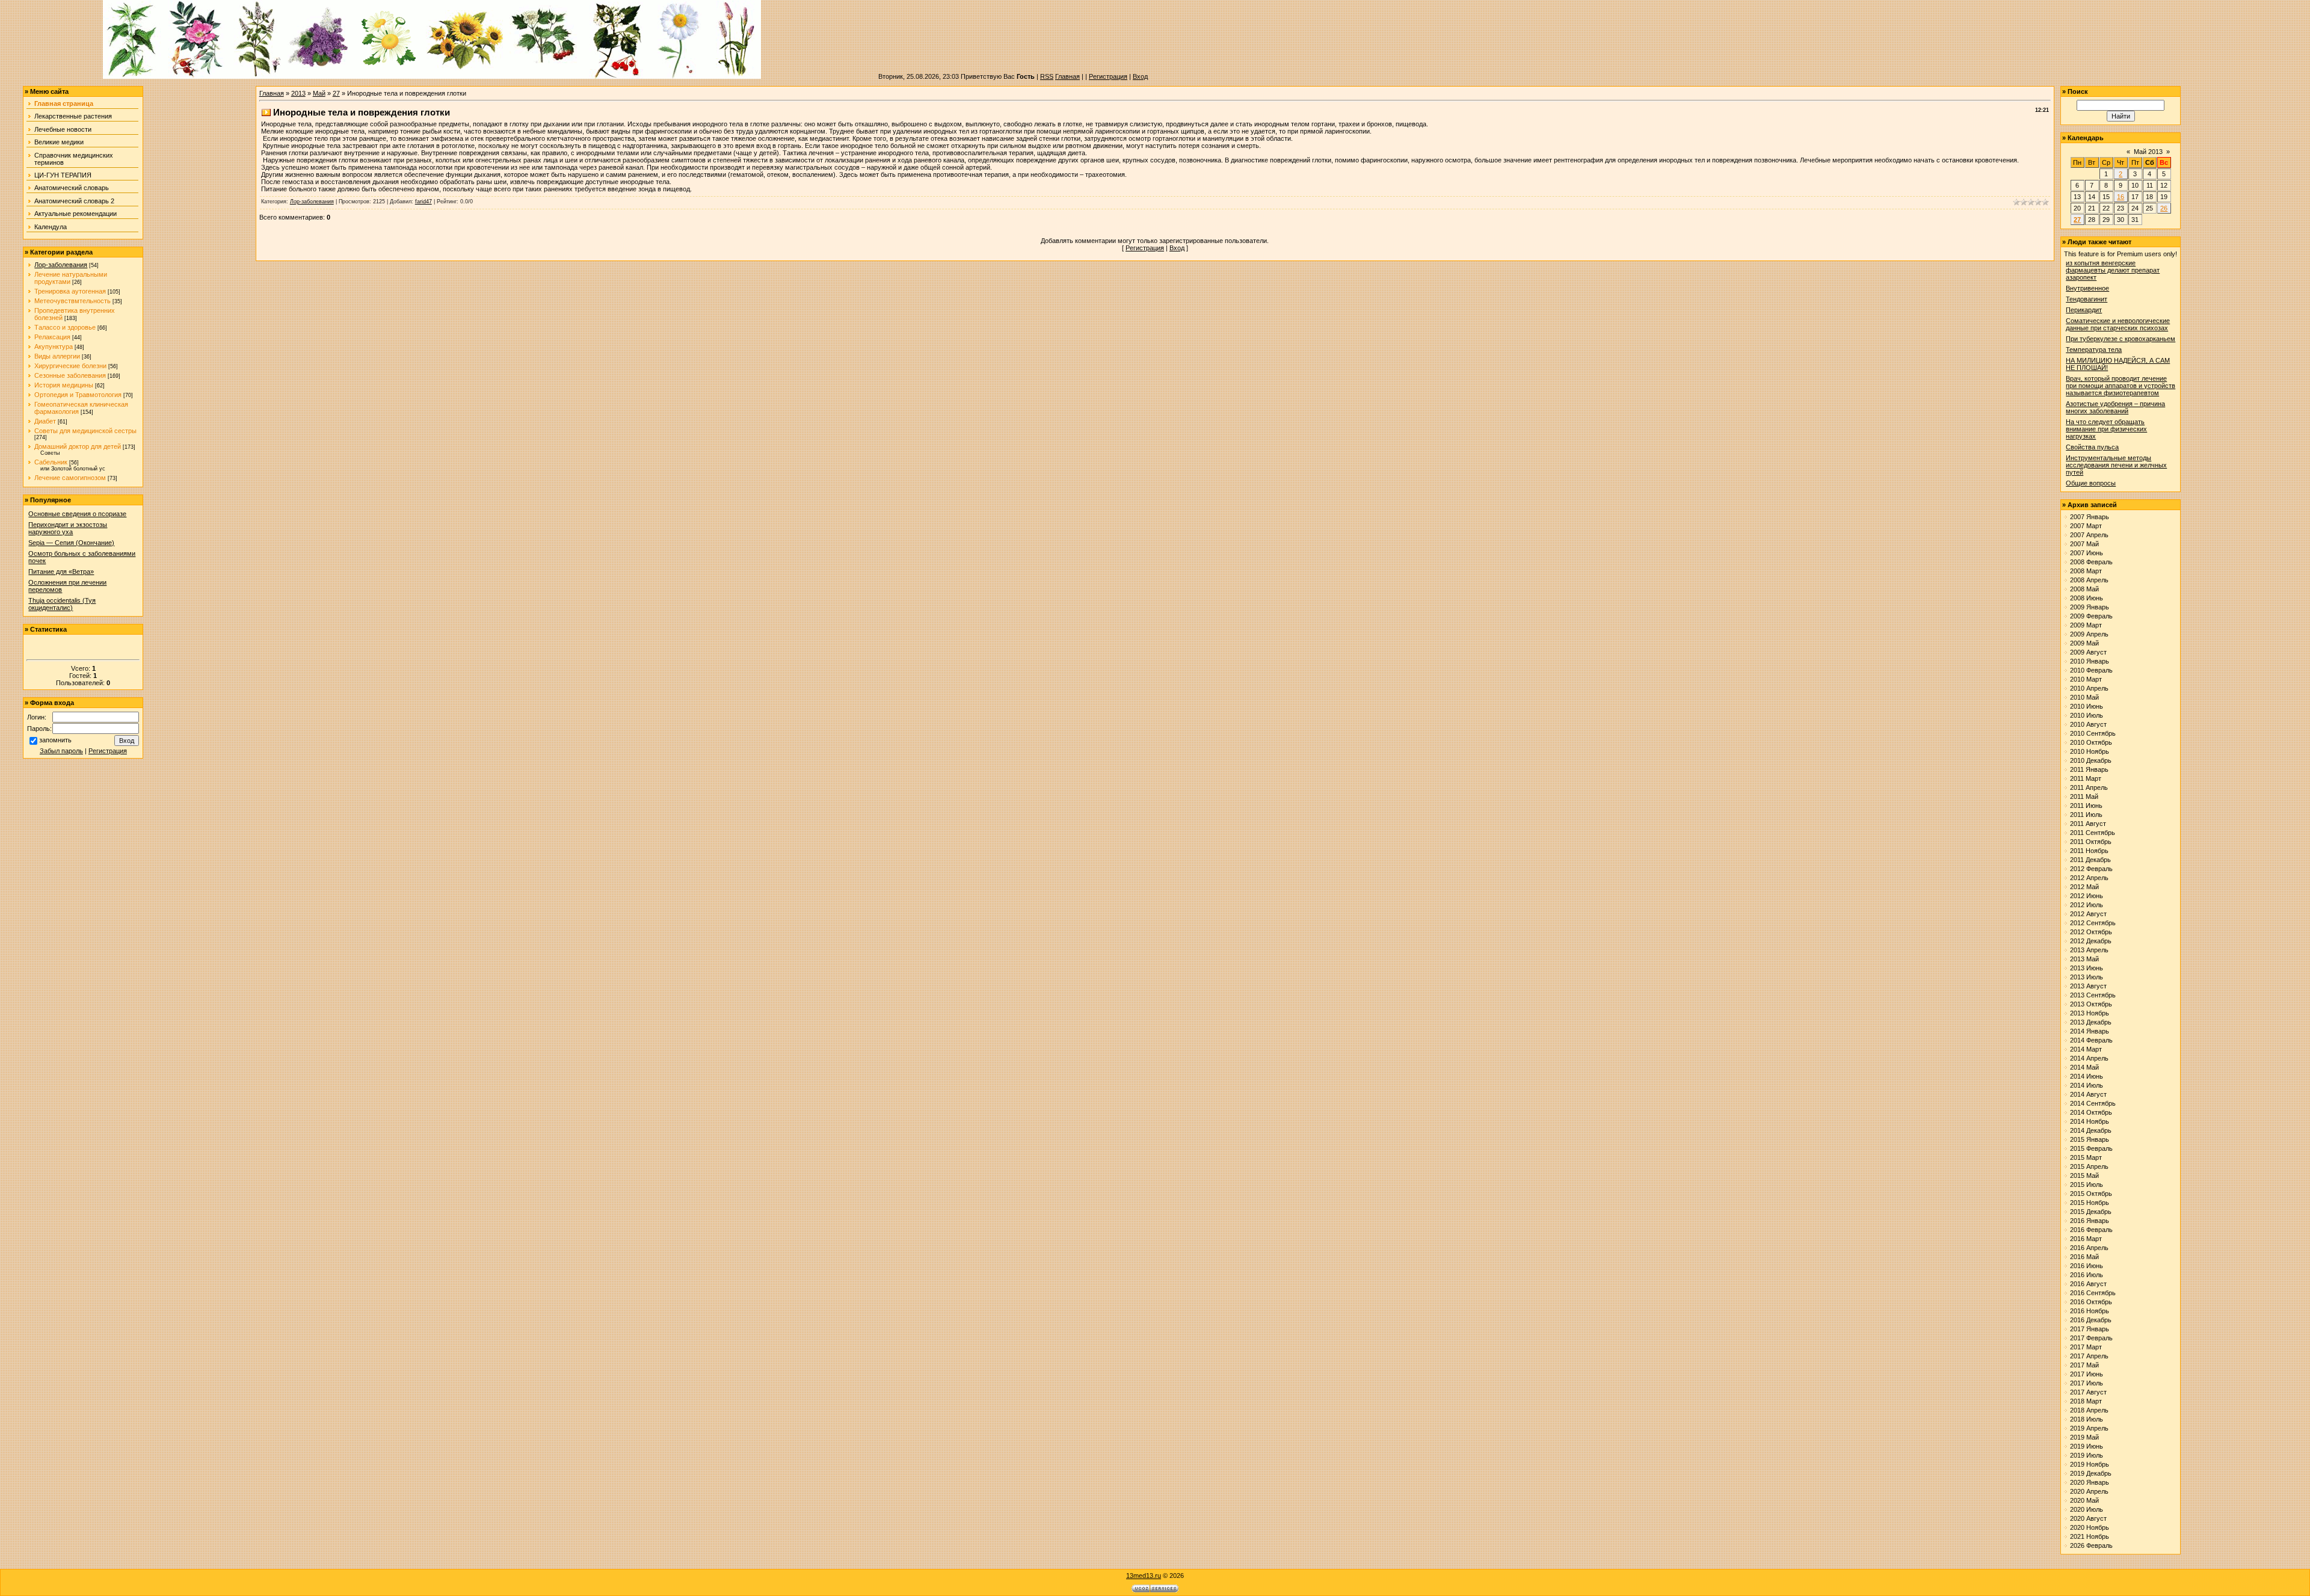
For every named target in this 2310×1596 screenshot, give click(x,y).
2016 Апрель (2089, 1248)
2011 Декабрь (2090, 860)
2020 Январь (2090, 1482)
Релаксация (52, 337)
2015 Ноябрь (2090, 1203)
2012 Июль (2087, 905)
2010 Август (2088, 724)
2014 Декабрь (2091, 1130)
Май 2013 (2148, 152)
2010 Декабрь (2091, 760)
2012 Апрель (2089, 878)
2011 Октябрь (2091, 842)
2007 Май (2084, 544)
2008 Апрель (2089, 580)
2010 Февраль (2091, 670)
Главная (1067, 76)
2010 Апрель (2089, 688)
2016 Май (2084, 1257)
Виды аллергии (57, 356)
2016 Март (2086, 1239)
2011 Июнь (2086, 806)
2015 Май (2084, 1175)
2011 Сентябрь (2093, 833)
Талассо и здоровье (65, 327)
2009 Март (2086, 625)
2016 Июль (2087, 1275)
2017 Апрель (2089, 1356)
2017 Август (2088, 1392)
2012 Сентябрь (2093, 923)
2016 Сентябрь (2093, 1293)
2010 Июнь (2087, 706)
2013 (298, 93)
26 (2164, 208)
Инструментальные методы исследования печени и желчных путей (2116, 465)
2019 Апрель (2089, 1428)
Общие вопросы (2091, 483)
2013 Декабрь (2091, 1022)
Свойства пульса (2092, 447)
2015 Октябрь (2091, 1194)
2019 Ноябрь (2090, 1464)
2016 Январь (2090, 1221)
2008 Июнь (2087, 598)
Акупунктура (54, 347)
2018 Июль (2087, 1419)
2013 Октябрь (2091, 1004)
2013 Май (2084, 959)
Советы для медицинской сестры (85, 431)
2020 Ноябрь (2090, 1527)
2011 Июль (2086, 815)
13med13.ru (1144, 1576)
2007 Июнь (2087, 553)
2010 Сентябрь (2093, 733)
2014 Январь (2090, 1031)
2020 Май (2084, 1500)
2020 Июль (2087, 1509)
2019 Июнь (2087, 1446)
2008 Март (2086, 571)
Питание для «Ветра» (61, 572)
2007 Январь (2090, 517)
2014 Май (2084, 1067)
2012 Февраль (2091, 869)
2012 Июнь (2087, 896)
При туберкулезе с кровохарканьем (2121, 339)
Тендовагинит (2087, 299)
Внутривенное (2087, 288)
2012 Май (2084, 887)
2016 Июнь (2087, 1266)
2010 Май (2084, 697)
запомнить (55, 740)
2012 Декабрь (2091, 941)
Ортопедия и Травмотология (78, 395)
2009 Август (2088, 652)
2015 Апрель (2089, 1166)
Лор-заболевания (61, 265)
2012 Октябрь (2091, 932)
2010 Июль (2087, 715)
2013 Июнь (2087, 968)
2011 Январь (2089, 769)
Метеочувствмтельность (72, 301)
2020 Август (2088, 1518)
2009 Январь (2090, 607)
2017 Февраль (2091, 1338)
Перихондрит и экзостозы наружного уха (68, 528)
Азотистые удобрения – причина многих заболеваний (2115, 407)
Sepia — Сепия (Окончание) (71, 543)
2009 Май (2084, 643)
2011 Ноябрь (2089, 851)
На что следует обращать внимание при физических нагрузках (2106, 429)
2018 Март (2086, 1401)
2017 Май (2084, 1365)
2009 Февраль (2091, 616)
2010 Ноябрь (2090, 751)
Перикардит (2084, 310)
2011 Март (2086, 778)
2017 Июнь (2087, 1374)
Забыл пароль (61, 751)
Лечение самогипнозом (70, 478)
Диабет (45, 421)
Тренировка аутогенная (70, 291)
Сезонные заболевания (70, 375)
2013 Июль (2087, 977)
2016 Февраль (2091, 1230)
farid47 (423, 202)
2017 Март (2086, 1347)
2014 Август (2088, 1094)
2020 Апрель (2089, 1491)
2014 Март (2086, 1049)
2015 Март (2086, 1157)
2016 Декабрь (2091, 1320)
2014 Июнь (2087, 1076)
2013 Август (2088, 986)
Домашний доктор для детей (78, 446)
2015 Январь (2090, 1139)
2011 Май (2084, 796)
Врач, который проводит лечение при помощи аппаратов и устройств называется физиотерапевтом (2121, 386)
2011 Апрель (2089, 787)
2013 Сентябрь (2093, 995)
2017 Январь (2090, 1329)
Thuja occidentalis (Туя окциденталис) (62, 604)
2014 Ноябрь (2090, 1121)
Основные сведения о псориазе (77, 514)
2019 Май (2084, 1437)
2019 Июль (2087, 1455)
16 (2121, 197)
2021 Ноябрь (2090, 1536)
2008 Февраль (2091, 562)
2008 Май (2084, 589)
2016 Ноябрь (2090, 1311)
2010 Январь (2090, 661)
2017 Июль (2087, 1383)
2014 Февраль (2091, 1040)
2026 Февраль (2091, 1545)
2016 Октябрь (2091, 1302)
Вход (1140, 76)
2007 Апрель (2089, 535)
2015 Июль (2087, 1185)
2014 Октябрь (2091, 1112)
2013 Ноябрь (2090, 1013)
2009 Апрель (2089, 634)
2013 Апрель (2089, 950)
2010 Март (2086, 679)
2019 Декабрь (2091, 1473)
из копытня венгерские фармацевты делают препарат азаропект (2113, 270)
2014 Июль (2087, 1085)
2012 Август (2088, 914)
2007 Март (2086, 526)
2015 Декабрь (2091, 1212)
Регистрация (1108, 76)
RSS (1047, 76)
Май (319, 93)
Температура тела (2094, 350)
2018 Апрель (2089, 1410)
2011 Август (2088, 824)
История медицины (64, 385)
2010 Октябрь (2091, 742)
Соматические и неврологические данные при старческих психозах (2118, 324)
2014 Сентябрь (2093, 1103)
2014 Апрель (2089, 1058)
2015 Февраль (2091, 1148)
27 (336, 93)
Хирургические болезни (70, 366)
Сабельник (51, 462)
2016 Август (2088, 1284)
